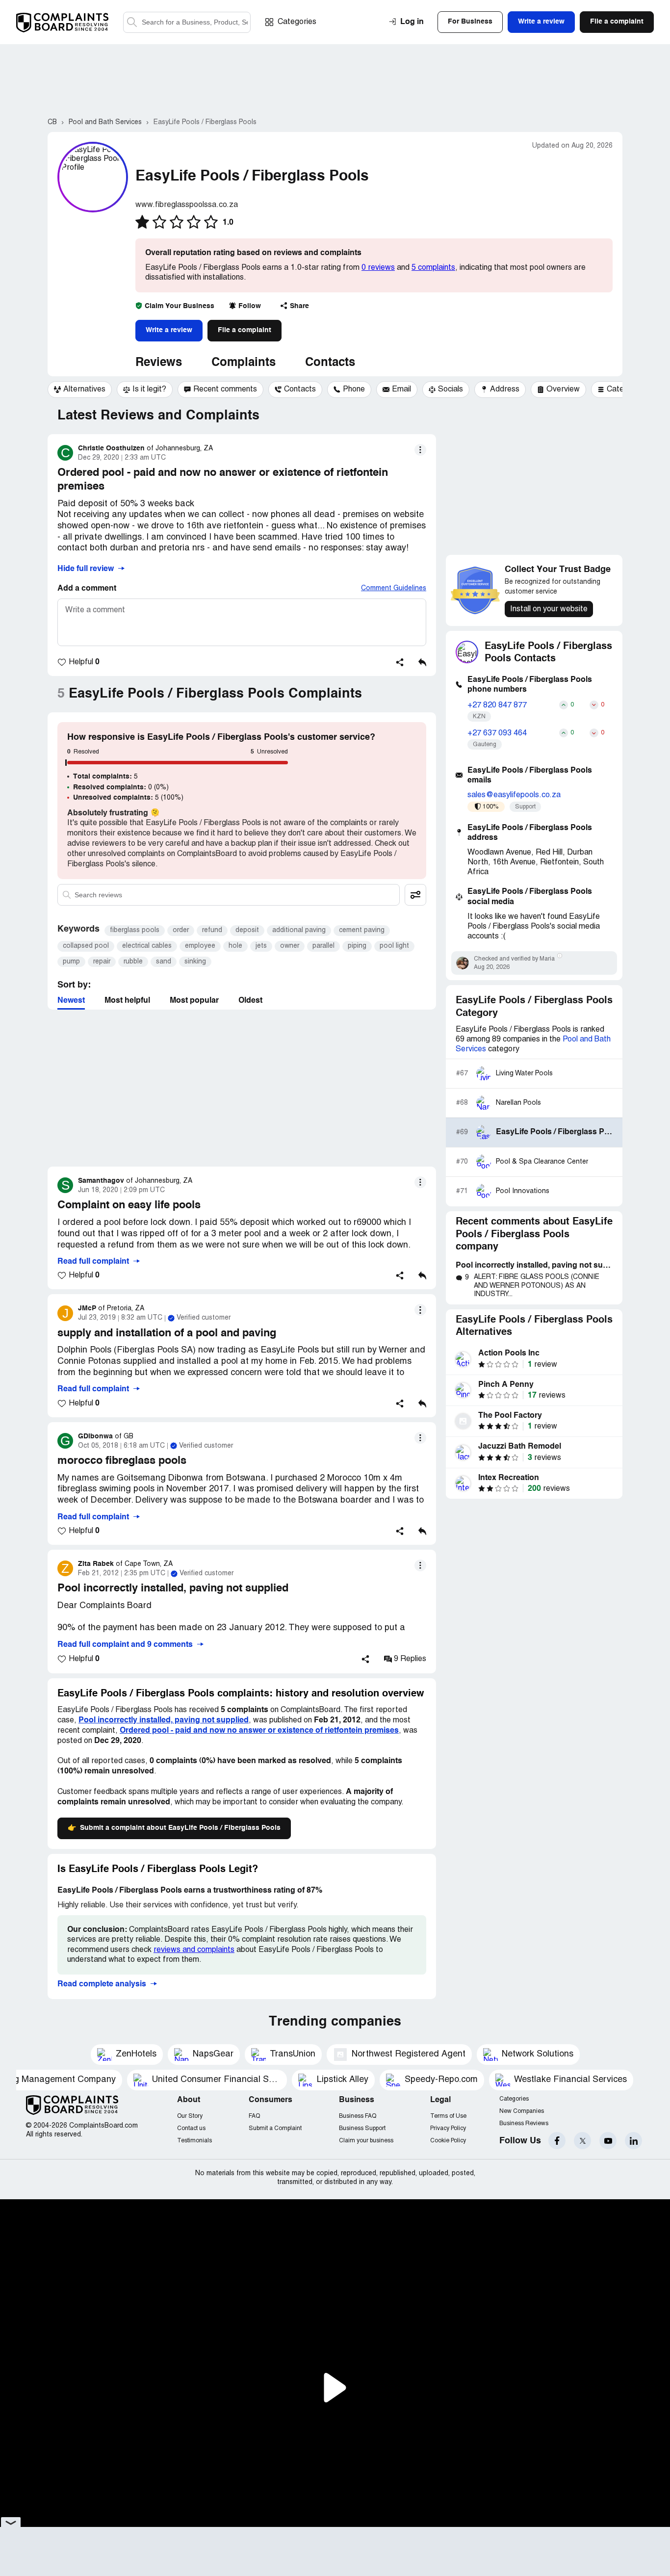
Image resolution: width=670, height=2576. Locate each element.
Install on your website (549, 609)
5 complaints (433, 268)
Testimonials (194, 2141)
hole (235, 946)
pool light (394, 946)
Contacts (330, 363)
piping (357, 946)
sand (164, 962)
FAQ (254, 2116)
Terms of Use (448, 2116)
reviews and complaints (194, 1950)
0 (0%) (121, 787)
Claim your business (366, 2141)
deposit (247, 930)
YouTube (608, 2141)
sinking (195, 962)
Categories (297, 22)
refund (212, 930)
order (181, 930)
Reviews (159, 363)
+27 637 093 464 (497, 733)
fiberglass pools (135, 930)
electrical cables (147, 946)
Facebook (557, 2141)
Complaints (244, 363)
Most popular (194, 1001)
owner (290, 946)
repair (102, 962)
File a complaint (245, 330)
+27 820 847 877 (497, 705)
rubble (133, 962)
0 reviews (378, 268)
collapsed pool (86, 946)
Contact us (191, 2128)
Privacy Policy (448, 2128)
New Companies (522, 2111)
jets (261, 946)
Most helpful (127, 1001)
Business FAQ (358, 2116)
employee (200, 946)
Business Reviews (524, 2123)
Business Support (362, 2128)
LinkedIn (633, 2141)
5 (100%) (128, 798)
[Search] (187, 22)
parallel (323, 946)
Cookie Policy (448, 2141)
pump (71, 962)
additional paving (299, 930)
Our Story (190, 2116)
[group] (80, 390)
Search (132, 22)
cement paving (362, 930)
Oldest (250, 1001)
